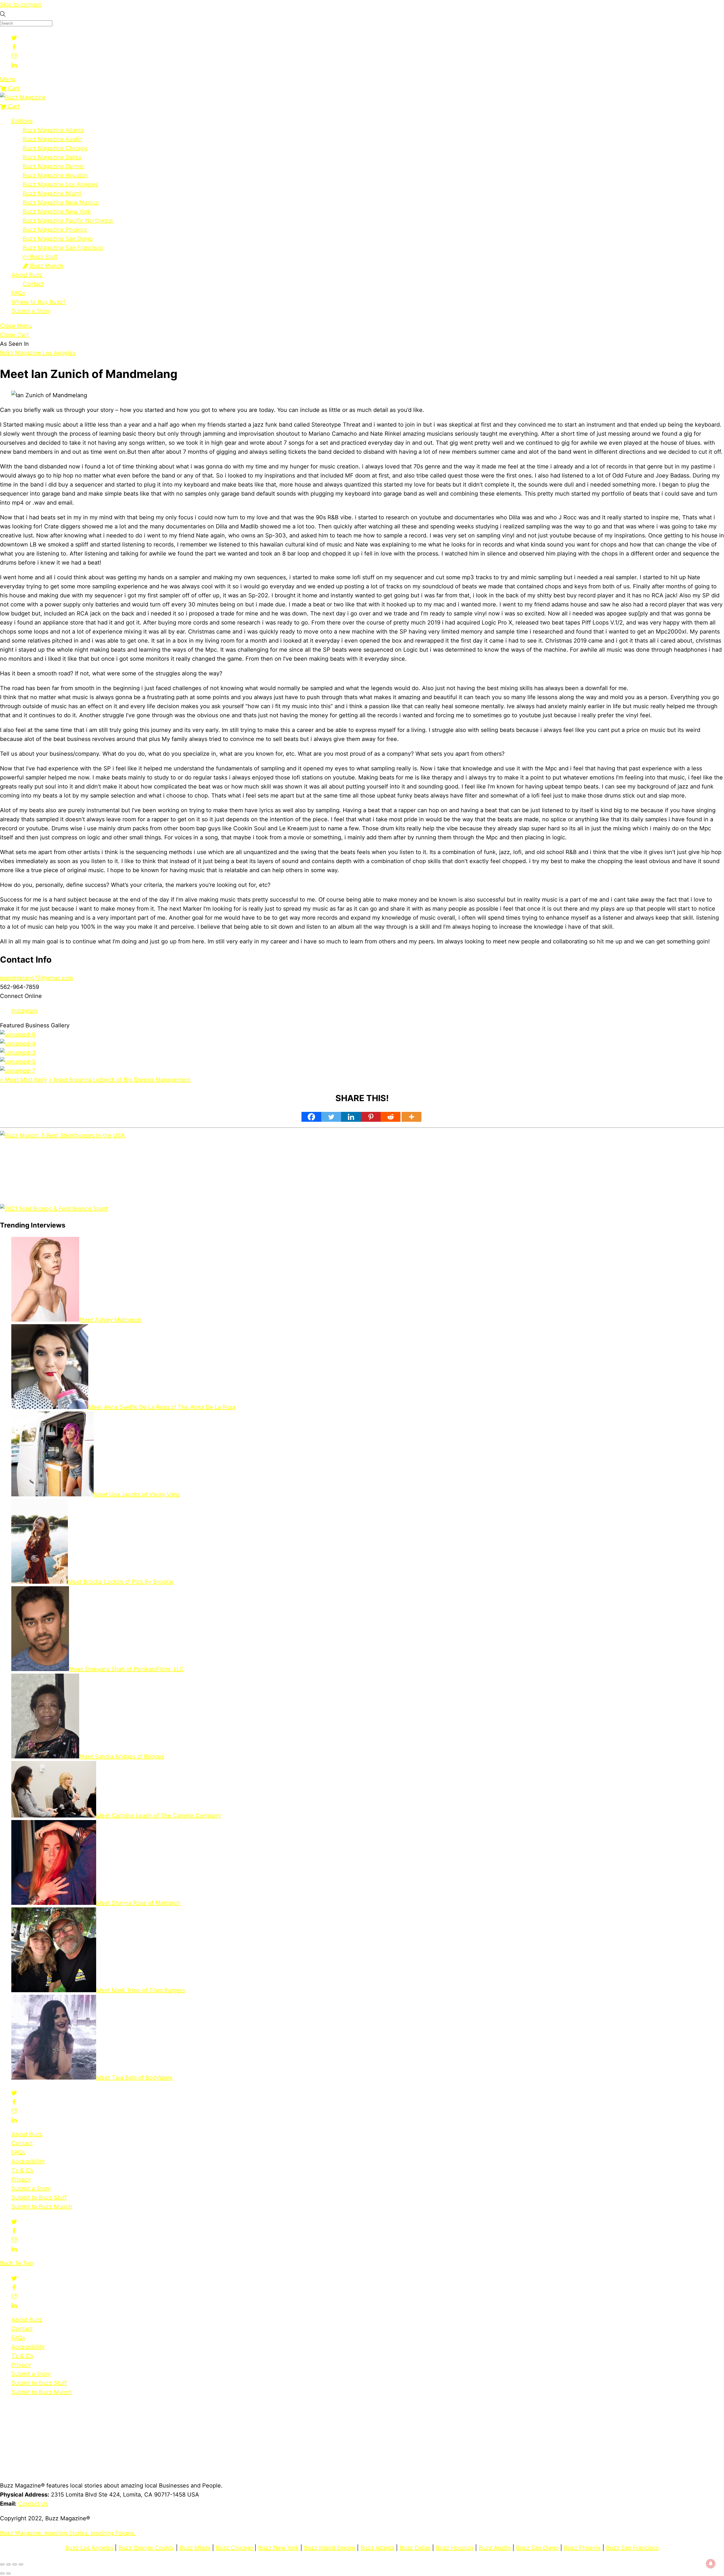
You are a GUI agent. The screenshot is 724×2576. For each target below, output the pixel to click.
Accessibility (28, 2161)
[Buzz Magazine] (23, 97)
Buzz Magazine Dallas (52, 157)
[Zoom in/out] (2, 2564)
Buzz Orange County (146, 2548)
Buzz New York (278, 2548)
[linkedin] (14, 64)
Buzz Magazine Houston (55, 175)
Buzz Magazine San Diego (58, 239)
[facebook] (14, 46)
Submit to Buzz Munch (42, 2207)
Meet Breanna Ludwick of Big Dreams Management (120, 1080)
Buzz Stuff (43, 257)
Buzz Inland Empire (330, 2548)
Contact (33, 284)
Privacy (21, 2179)
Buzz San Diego (537, 2548)
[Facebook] (311, 1117)
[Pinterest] (371, 1117)
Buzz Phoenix (582, 2548)
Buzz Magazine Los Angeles (60, 184)
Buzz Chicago (234, 2548)
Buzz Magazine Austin (52, 139)
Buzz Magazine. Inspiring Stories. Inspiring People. (68, 2533)
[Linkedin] (351, 1117)
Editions (22, 121)
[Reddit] (391, 1117)
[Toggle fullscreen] (8, 2564)
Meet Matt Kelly (23, 1080)
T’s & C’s (22, 2170)
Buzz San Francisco (632, 2548)
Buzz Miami (195, 2548)
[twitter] (14, 37)
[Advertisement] (152, 1175)
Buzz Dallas (415, 2548)
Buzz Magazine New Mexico (61, 202)
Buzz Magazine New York (57, 211)
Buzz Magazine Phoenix (55, 230)
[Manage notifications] (711, 2564)
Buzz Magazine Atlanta (53, 130)
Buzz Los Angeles (89, 2548)
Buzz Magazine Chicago (55, 148)
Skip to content (21, 5)
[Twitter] (331, 1117)
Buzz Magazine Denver (54, 166)
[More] (411, 1117)
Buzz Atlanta (377, 2548)
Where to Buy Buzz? (38, 302)
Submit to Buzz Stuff (39, 2197)
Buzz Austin (495, 2548)
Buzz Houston (455, 2548)
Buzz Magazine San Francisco (63, 248)
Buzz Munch (46, 266)
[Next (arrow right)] (8, 2573)
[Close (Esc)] (21, 2564)
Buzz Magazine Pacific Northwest (68, 221)
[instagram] (14, 55)
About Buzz (27, 275)
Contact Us (33, 2504)
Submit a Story (31, 311)
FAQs (18, 293)
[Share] (15, 2564)
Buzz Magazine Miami (52, 193)
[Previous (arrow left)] (2, 2573)
